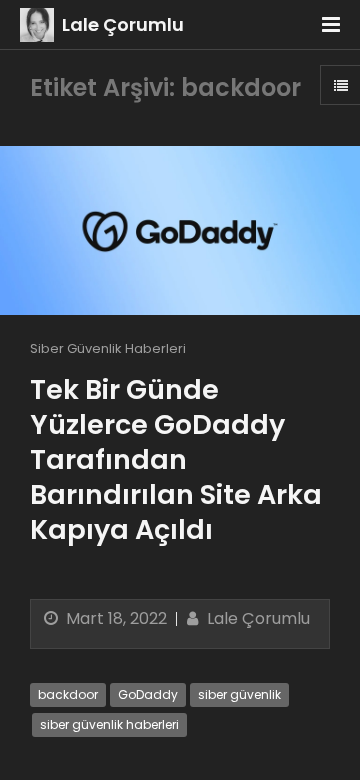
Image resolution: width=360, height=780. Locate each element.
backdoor (68, 694)
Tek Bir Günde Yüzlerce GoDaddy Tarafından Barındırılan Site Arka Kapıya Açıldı (176, 459)
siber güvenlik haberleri (109, 724)
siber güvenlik (239, 694)
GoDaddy (148, 694)
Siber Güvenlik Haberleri (108, 348)
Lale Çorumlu (123, 24)
